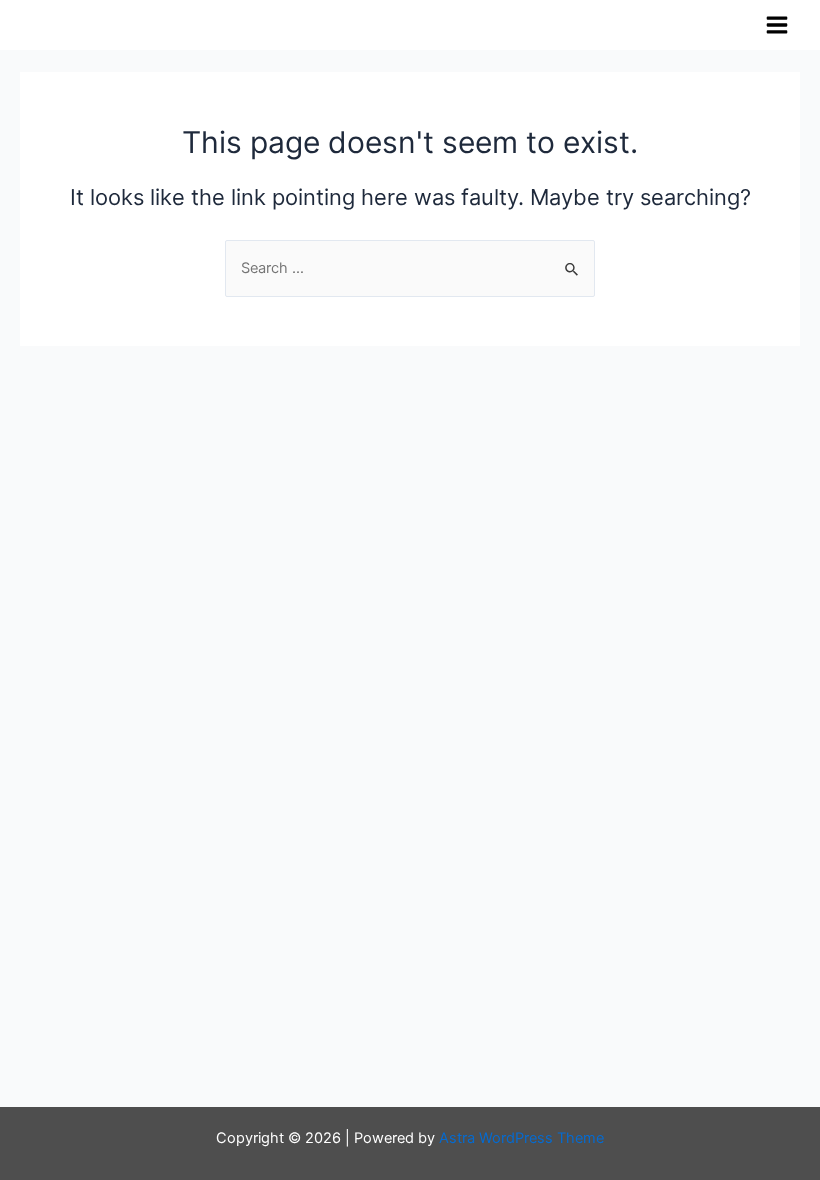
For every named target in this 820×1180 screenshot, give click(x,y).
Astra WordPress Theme (521, 1138)
